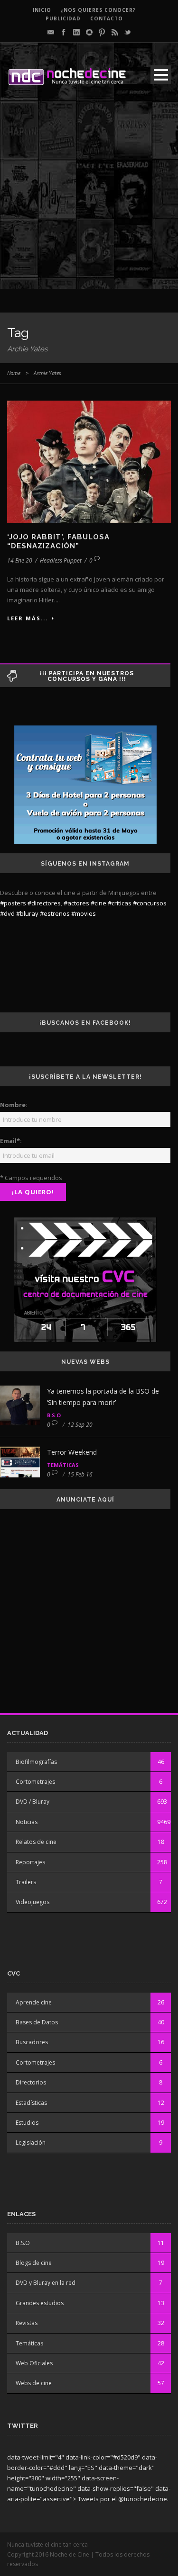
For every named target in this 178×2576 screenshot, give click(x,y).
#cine (98, 903)
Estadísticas (31, 2103)
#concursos (150, 903)
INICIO (42, 10)
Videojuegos (33, 1902)
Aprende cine (34, 2002)
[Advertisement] (89, 200)
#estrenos (55, 913)
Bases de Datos (37, 2022)
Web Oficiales (34, 2363)
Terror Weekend (72, 1452)
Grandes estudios (40, 2303)
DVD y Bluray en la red (46, 2283)
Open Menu (161, 75)
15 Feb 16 (80, 1474)
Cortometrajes (35, 1782)
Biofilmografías (36, 1762)
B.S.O (54, 1415)
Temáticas (63, 1465)
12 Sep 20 (80, 1425)
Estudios (27, 2123)
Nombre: (14, 1105)
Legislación (31, 2142)
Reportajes (30, 1862)
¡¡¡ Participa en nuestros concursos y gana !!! (87, 676)
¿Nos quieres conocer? (98, 10)
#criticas (120, 903)
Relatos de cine (36, 1842)
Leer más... (28, 618)
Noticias (27, 1822)
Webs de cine (34, 2383)
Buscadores (32, 2042)
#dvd (7, 913)
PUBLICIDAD (63, 18)
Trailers (26, 1882)
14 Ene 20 (20, 560)
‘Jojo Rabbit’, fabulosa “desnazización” (58, 542)
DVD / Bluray (33, 1802)
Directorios (31, 2082)
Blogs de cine (34, 2263)
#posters (13, 903)
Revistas (27, 2323)
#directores (44, 903)
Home (14, 373)
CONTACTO (107, 18)
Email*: (11, 1141)
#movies (84, 913)
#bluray (27, 913)
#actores (76, 903)
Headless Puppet (61, 560)
